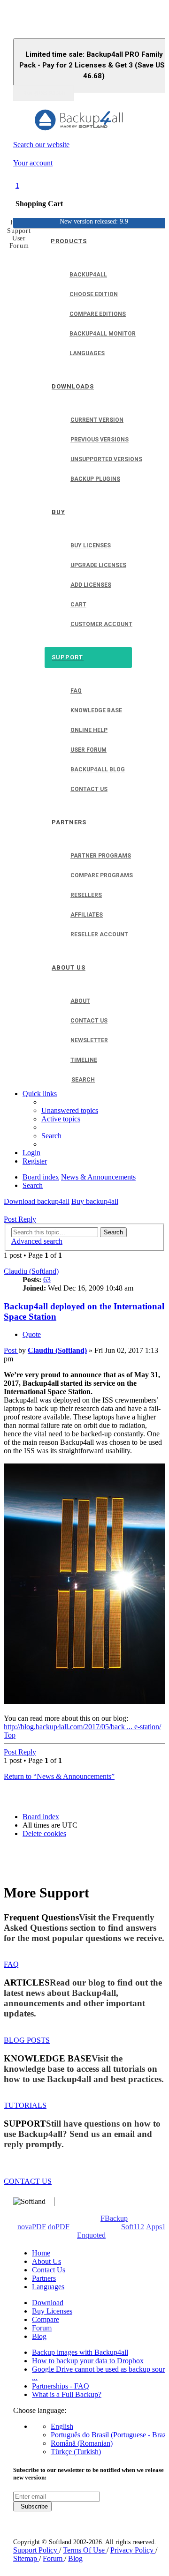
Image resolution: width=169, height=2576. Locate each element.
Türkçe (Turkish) (76, 2452)
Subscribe (32, 2506)
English (62, 2426)
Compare (46, 2319)
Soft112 (133, 2227)
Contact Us (49, 2270)
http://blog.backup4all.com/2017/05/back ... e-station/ (82, 1727)
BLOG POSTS (27, 2040)
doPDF (59, 2227)
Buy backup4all (95, 1201)
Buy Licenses (52, 2311)
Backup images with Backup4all (80, 2352)
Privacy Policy (133, 2550)
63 (47, 1280)
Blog (39, 2336)
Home (41, 2253)
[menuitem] (70, 1110)
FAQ (11, 1964)
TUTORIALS (25, 2105)
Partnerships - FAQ (61, 2386)
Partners (44, 2278)
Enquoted (91, 2235)
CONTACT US (28, 2181)
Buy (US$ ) (44, 93)
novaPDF (32, 2227)
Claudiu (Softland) (31, 1271)
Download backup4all (37, 1201)
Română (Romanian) (82, 2443)
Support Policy (36, 2550)
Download (48, 2303)
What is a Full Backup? (67, 2394)
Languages (48, 2287)
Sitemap (26, 2558)
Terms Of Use (85, 2550)
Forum (42, 2328)
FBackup (114, 2218)
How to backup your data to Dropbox (88, 2361)
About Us (46, 2261)
